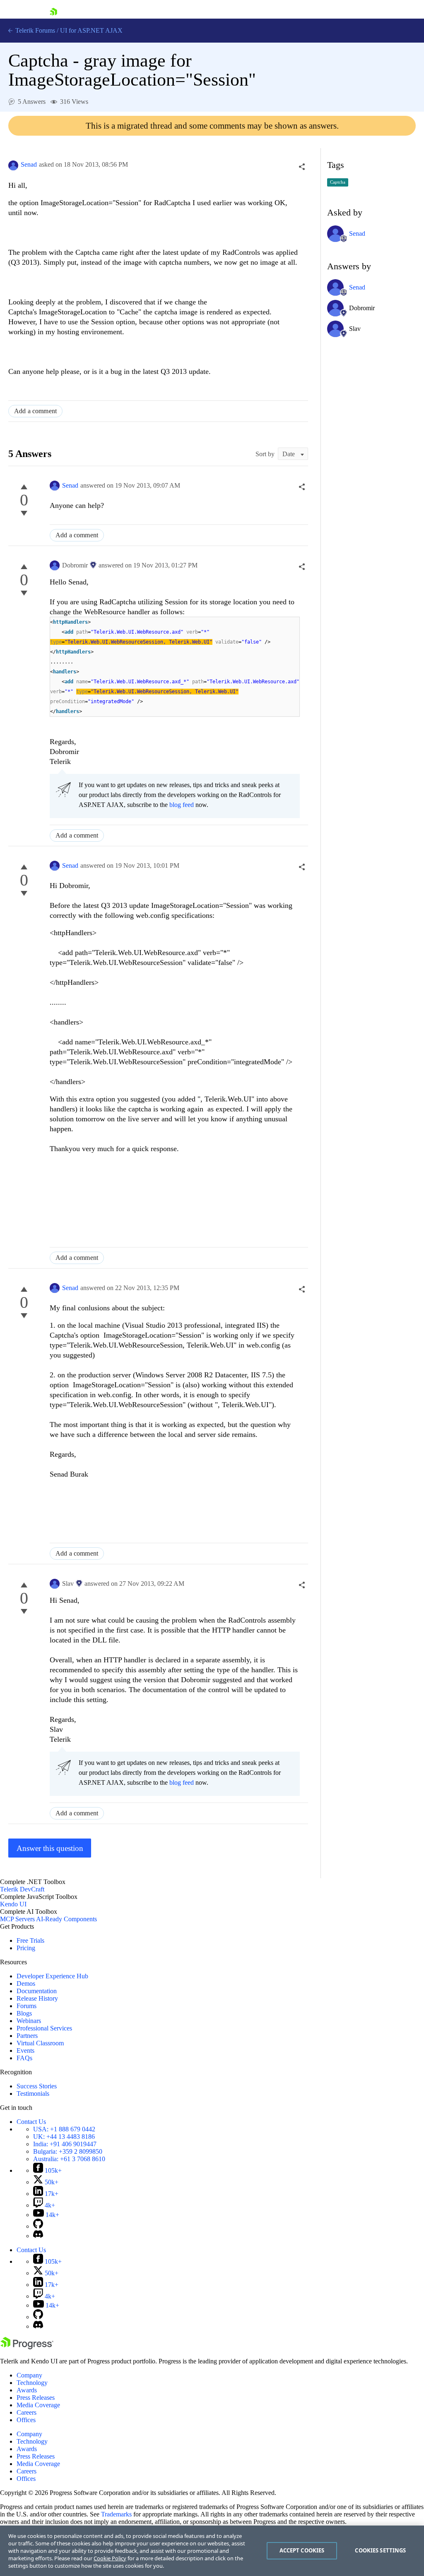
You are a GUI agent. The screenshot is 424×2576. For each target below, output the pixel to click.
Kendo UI (13, 1904)
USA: (64, 2129)
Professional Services (44, 2028)
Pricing (26, 1948)
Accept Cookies (302, 2550)
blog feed (182, 805)
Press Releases (36, 2398)
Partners (27, 2036)
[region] (212, 2551)
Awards (27, 2390)
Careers (26, 2412)
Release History (37, 1998)
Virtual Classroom (40, 2043)
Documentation (37, 1991)
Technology (32, 2383)
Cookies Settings (380, 2550)
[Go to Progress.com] (27, 2347)
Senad (29, 164)
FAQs (24, 2058)
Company (29, 2375)
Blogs (24, 2013)
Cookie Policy (110, 2558)
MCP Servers (17, 1919)
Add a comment (35, 411)
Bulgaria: (68, 2151)
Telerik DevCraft (22, 1889)
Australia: (69, 2159)
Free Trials (30, 1940)
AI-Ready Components (66, 1919)
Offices (26, 2420)
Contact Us (31, 2122)
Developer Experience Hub (52, 1976)
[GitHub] (38, 2226)
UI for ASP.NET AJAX (91, 30)
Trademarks (116, 2514)
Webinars (29, 2021)
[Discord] (38, 2236)
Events (25, 2051)
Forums (26, 2006)
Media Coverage (38, 2405)
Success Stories (37, 2086)
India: (65, 2144)
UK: (64, 2137)
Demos (26, 1983)
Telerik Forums (34, 30)
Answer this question (50, 1848)
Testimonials (33, 2094)
